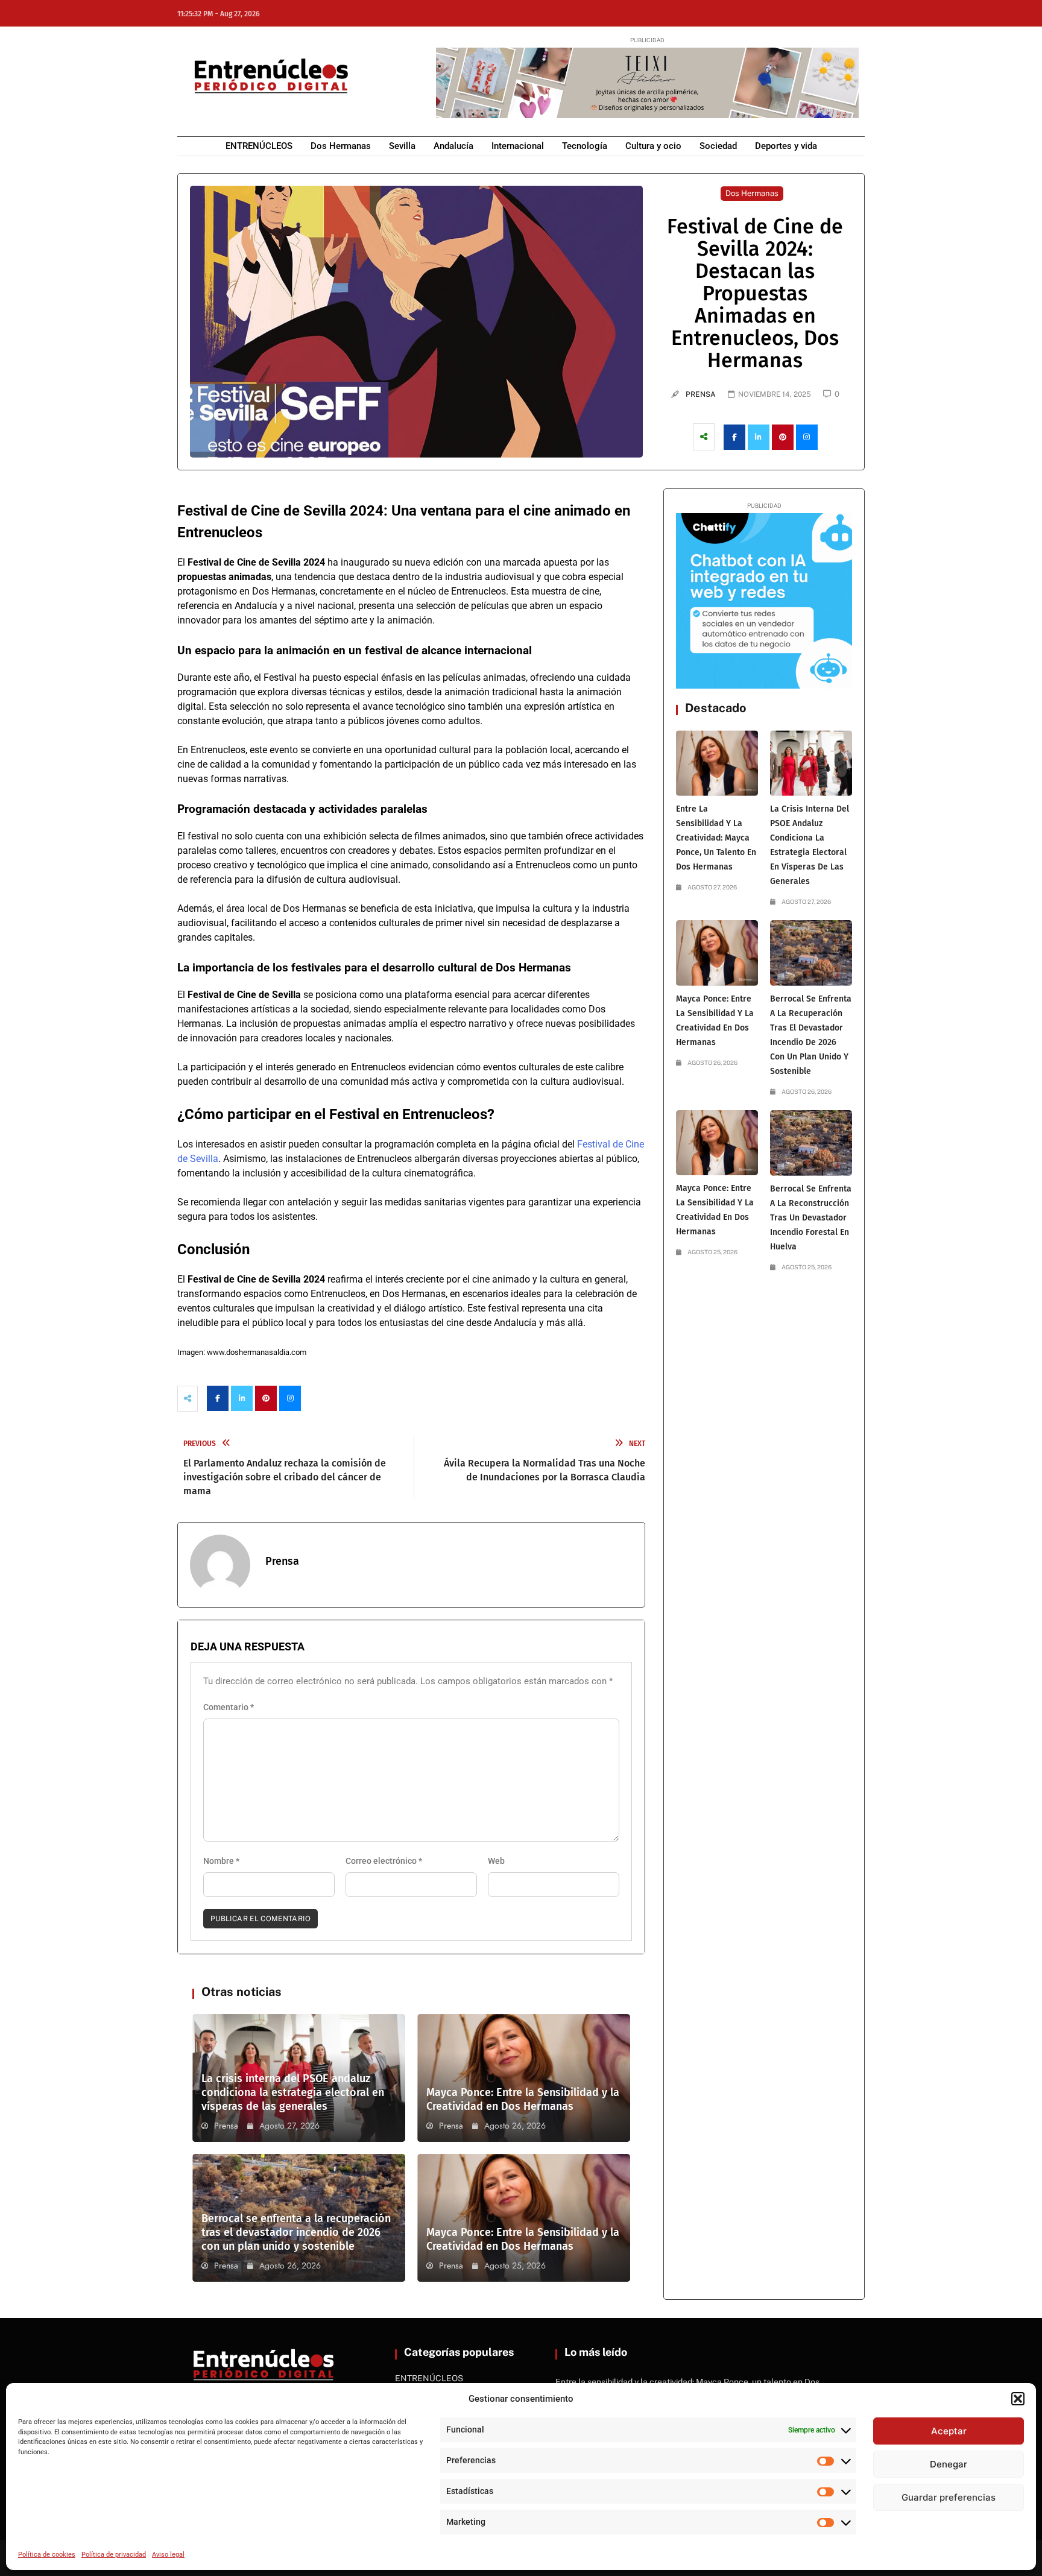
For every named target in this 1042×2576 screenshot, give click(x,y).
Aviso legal (168, 2555)
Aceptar (949, 2431)
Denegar (949, 2464)
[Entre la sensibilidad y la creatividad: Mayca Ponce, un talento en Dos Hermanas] (717, 763)
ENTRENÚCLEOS (259, 146)
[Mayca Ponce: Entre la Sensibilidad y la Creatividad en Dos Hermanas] (717, 953)
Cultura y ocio (653, 146)
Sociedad (718, 146)
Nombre (221, 1861)
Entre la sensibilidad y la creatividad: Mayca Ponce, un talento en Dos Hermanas (716, 838)
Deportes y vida (786, 146)
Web (496, 1861)
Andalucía (453, 146)
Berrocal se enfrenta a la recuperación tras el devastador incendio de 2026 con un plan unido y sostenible (296, 2232)
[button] (1018, 2399)
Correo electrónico (384, 1861)
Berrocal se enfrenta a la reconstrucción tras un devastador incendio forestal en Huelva (811, 1218)
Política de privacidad (114, 2555)
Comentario (229, 1707)
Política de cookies (47, 2555)
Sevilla (402, 146)
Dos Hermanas (341, 146)
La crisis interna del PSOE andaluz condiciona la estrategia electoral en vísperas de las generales (293, 2092)
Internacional (518, 146)
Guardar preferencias (949, 2497)
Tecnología (585, 146)
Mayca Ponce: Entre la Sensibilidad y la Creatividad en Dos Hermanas (523, 2099)
